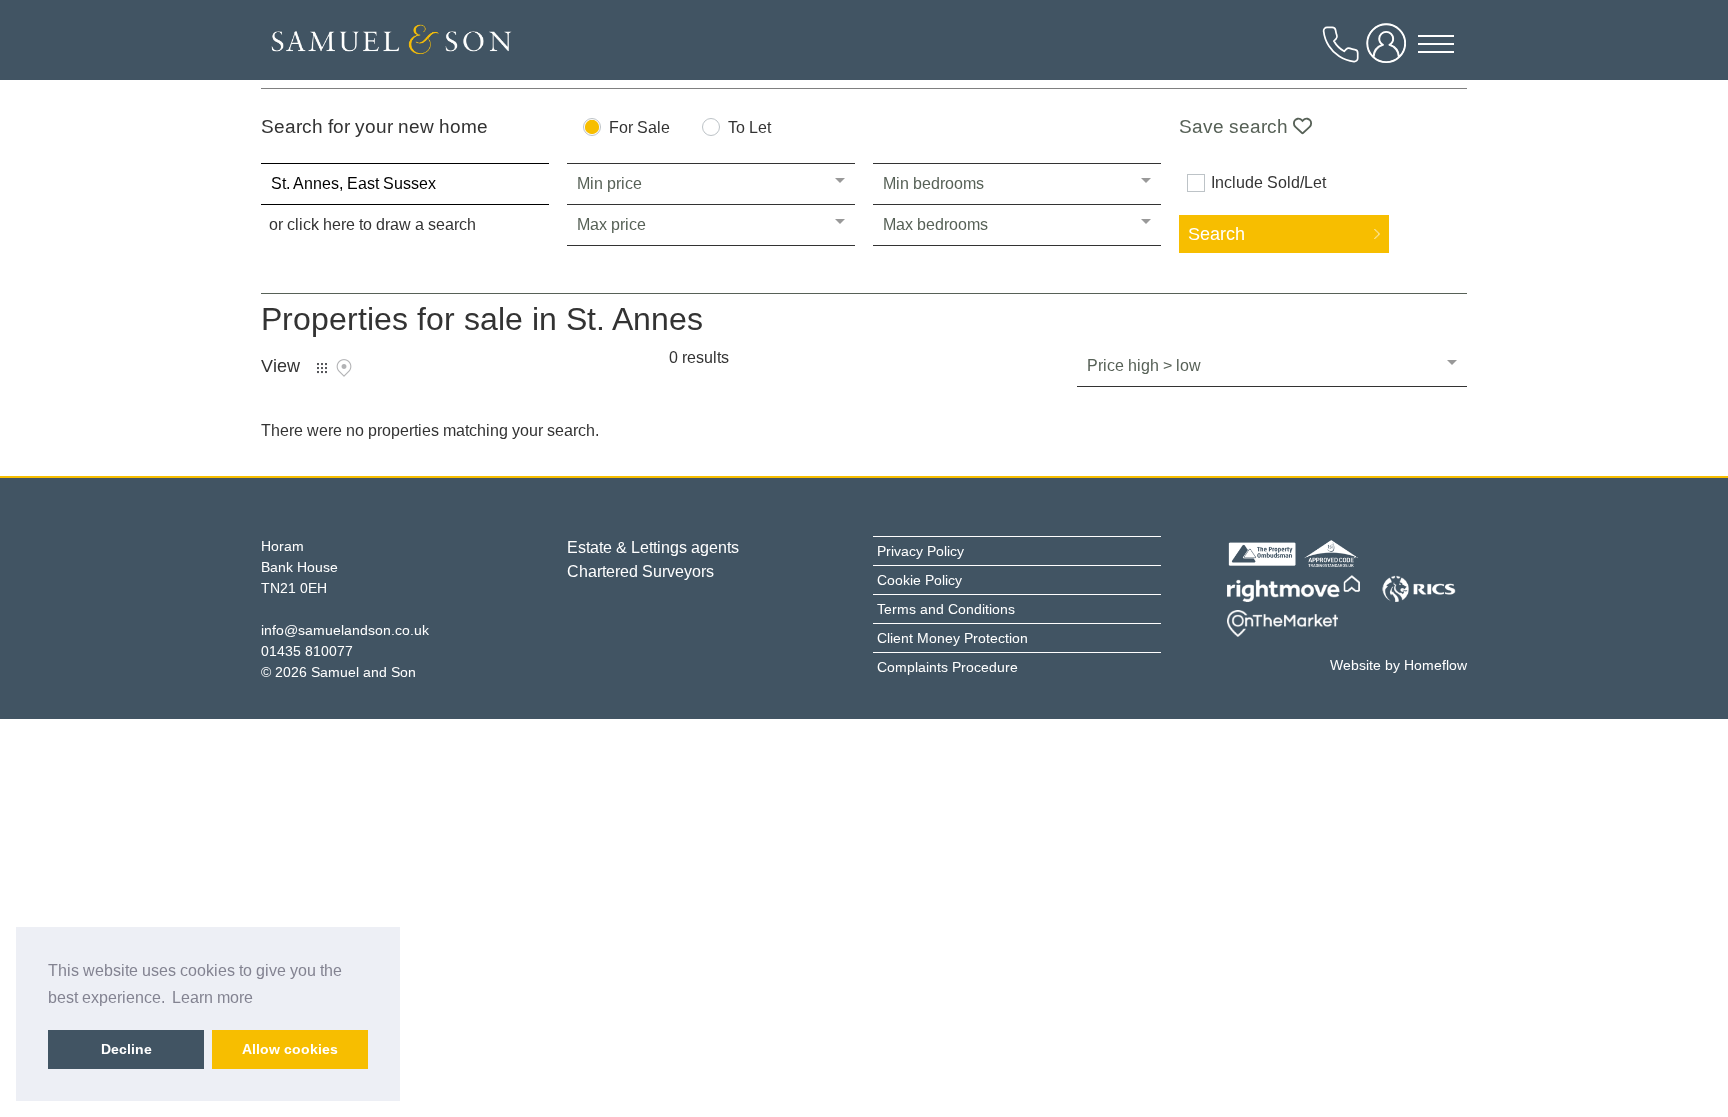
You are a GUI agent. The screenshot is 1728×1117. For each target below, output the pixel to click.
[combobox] (405, 184)
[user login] (1390, 51)
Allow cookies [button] (290, 1049)
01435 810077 (307, 651)
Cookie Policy (919, 580)
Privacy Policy (920, 551)
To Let (749, 128)
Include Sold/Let (1268, 183)
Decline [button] (126, 1049)
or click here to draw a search (372, 224)
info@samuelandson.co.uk (345, 630)
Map (344, 368)
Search (1216, 234)
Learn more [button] (212, 997)
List (322, 368)
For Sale (639, 128)
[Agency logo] (391, 45)
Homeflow (1435, 665)
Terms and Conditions (946, 609)
